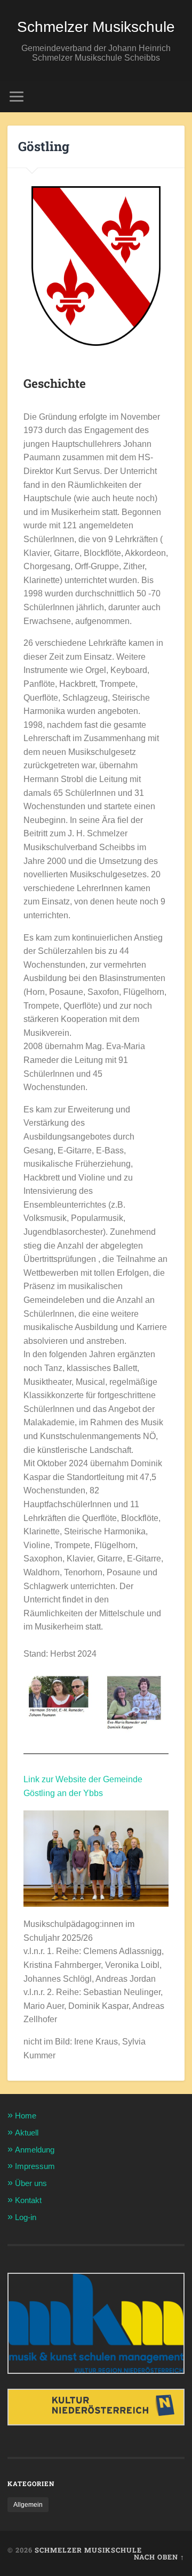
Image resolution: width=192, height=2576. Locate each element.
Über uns (31, 2183)
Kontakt (28, 2200)
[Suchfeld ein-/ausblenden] (176, 97)
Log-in (26, 2217)
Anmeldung (35, 2150)
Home (26, 2116)
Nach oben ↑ (159, 2557)
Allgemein (28, 2505)
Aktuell (27, 2133)
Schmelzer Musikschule (96, 27)
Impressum (35, 2166)
